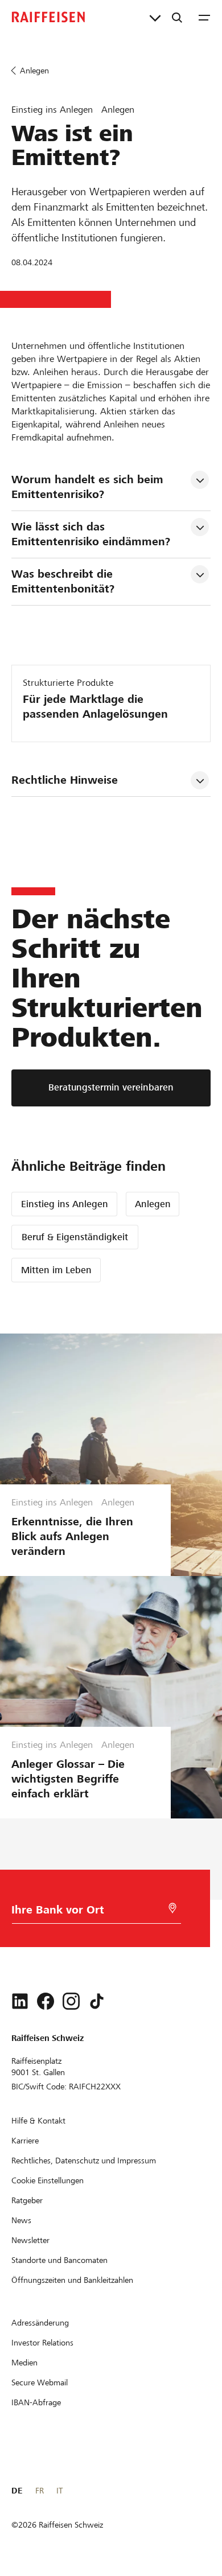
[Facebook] (46, 2001)
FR (40, 2491)
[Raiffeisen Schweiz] (48, 17)
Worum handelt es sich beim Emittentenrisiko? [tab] (89, 487)
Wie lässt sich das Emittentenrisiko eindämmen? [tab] (91, 534)
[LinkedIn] (20, 2001)
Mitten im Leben (56, 1270)
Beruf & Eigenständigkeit (75, 1237)
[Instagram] (71, 2001)
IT (59, 2491)
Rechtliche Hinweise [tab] (65, 780)
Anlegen (153, 1204)
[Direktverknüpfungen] (155, 17)
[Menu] (204, 17)
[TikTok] (97, 2001)
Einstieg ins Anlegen (65, 1204)
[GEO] (172, 1908)
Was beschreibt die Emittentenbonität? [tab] (64, 581)
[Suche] (177, 17)
